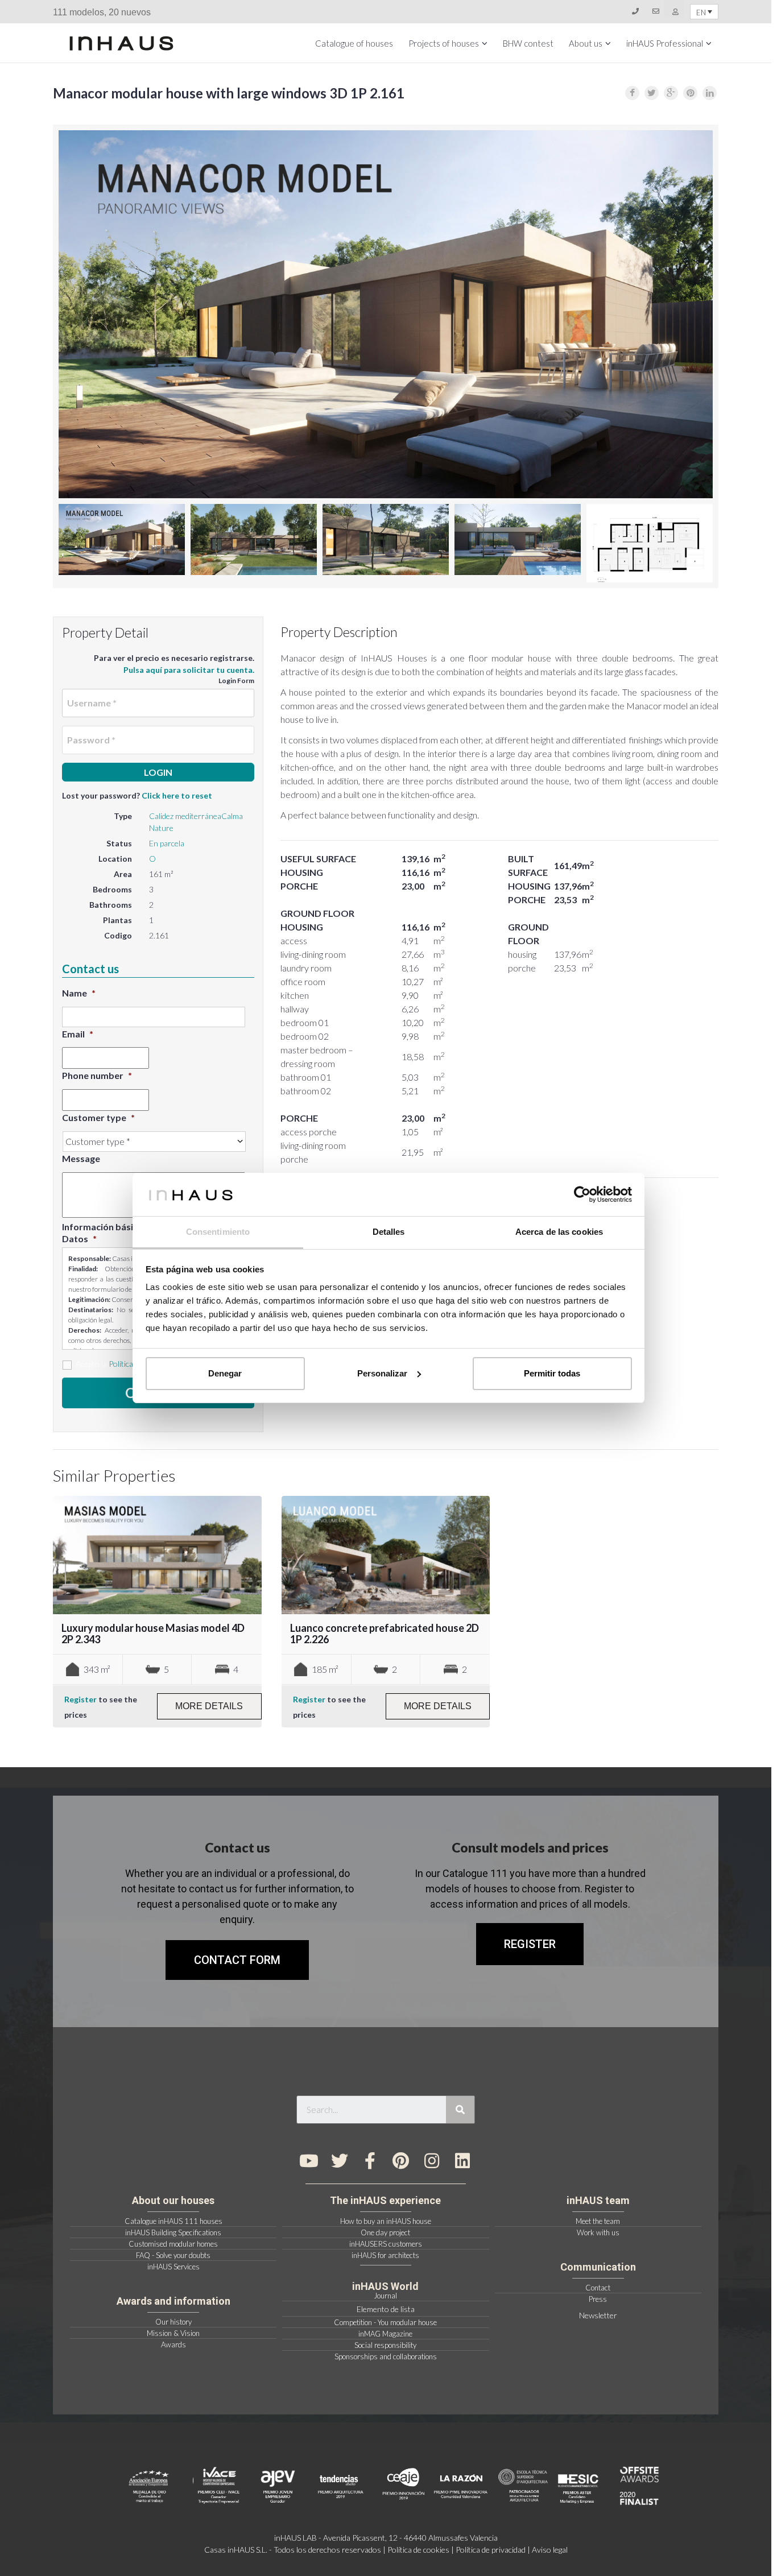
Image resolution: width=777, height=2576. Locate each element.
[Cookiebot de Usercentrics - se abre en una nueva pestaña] (582, 1194)
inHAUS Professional (665, 43)
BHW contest (528, 43)
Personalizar (382, 1373)
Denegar (225, 1373)
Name (79, 993)
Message (81, 1158)
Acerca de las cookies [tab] (559, 1232)
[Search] (460, 2110)
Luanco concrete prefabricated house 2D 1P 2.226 (385, 1634)
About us (586, 43)
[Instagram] (432, 2161)
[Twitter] (340, 2161)
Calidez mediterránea (185, 816)
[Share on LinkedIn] (710, 93)
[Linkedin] (462, 2161)
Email (78, 1034)
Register (80, 1699)
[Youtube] (309, 2161)
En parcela (167, 843)
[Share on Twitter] (652, 93)
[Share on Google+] (671, 93)
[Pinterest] (401, 2161)
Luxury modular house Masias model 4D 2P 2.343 (153, 1634)
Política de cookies (418, 2550)
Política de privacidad (491, 2550)
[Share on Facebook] (632, 93)
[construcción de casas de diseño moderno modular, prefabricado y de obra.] (121, 43)
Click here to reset (177, 795)
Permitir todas (552, 1373)
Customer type (98, 1117)
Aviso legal (550, 2550)
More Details (209, 1706)
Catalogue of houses (354, 43)
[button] (530, 1944)
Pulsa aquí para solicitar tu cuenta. (189, 670)
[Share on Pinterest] (690, 93)
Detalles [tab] (389, 1232)
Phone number (97, 1075)
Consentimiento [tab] (218, 1232)
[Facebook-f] (370, 2161)
